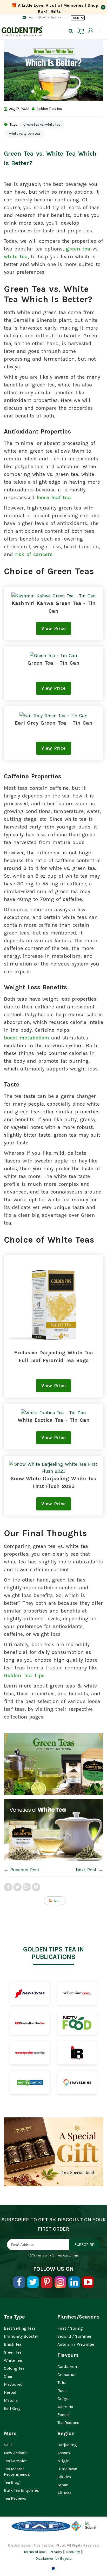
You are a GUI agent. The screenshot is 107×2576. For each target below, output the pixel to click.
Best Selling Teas (20, 2328)
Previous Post (25, 1870)
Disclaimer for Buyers (53, 2559)
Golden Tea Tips (24, 1675)
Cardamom (68, 2366)
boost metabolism (26, 1038)
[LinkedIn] (74, 2282)
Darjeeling (67, 2445)
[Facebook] (19, 2282)
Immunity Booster (21, 2336)
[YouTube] (88, 2282)
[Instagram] (60, 2282)
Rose (62, 2391)
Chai (8, 2376)
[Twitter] (33, 2282)
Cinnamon (67, 2374)
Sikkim (64, 2477)
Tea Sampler (15, 2461)
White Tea (13, 2360)
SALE (8, 2445)
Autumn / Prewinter (76, 2344)
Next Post (86, 1870)
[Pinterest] (47, 2282)
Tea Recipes (68, 2423)
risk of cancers (34, 554)
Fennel (64, 2415)
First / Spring (70, 2328)
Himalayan (67, 2469)
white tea (16, 257)
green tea (78, 249)
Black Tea (13, 2344)
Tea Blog (12, 2482)
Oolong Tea (14, 2368)
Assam (64, 2453)
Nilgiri (64, 2461)
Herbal (10, 2392)
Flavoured (13, 2384)
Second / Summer (74, 2336)
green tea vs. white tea (42, 124)
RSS (57, 1901)
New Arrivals (16, 2453)
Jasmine (65, 2407)
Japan (63, 2485)
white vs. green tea (25, 134)
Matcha (11, 2400)
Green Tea (13, 2352)
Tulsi (62, 2383)
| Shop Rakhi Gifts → (55, 8)
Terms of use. (35, 2552)
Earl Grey (12, 2408)
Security (73, 2552)
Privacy (56, 2552)
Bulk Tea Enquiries (21, 2490)
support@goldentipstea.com (48, 17)
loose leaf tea (54, 497)
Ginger (64, 2399)
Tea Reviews (15, 2498)
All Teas (64, 2493)
